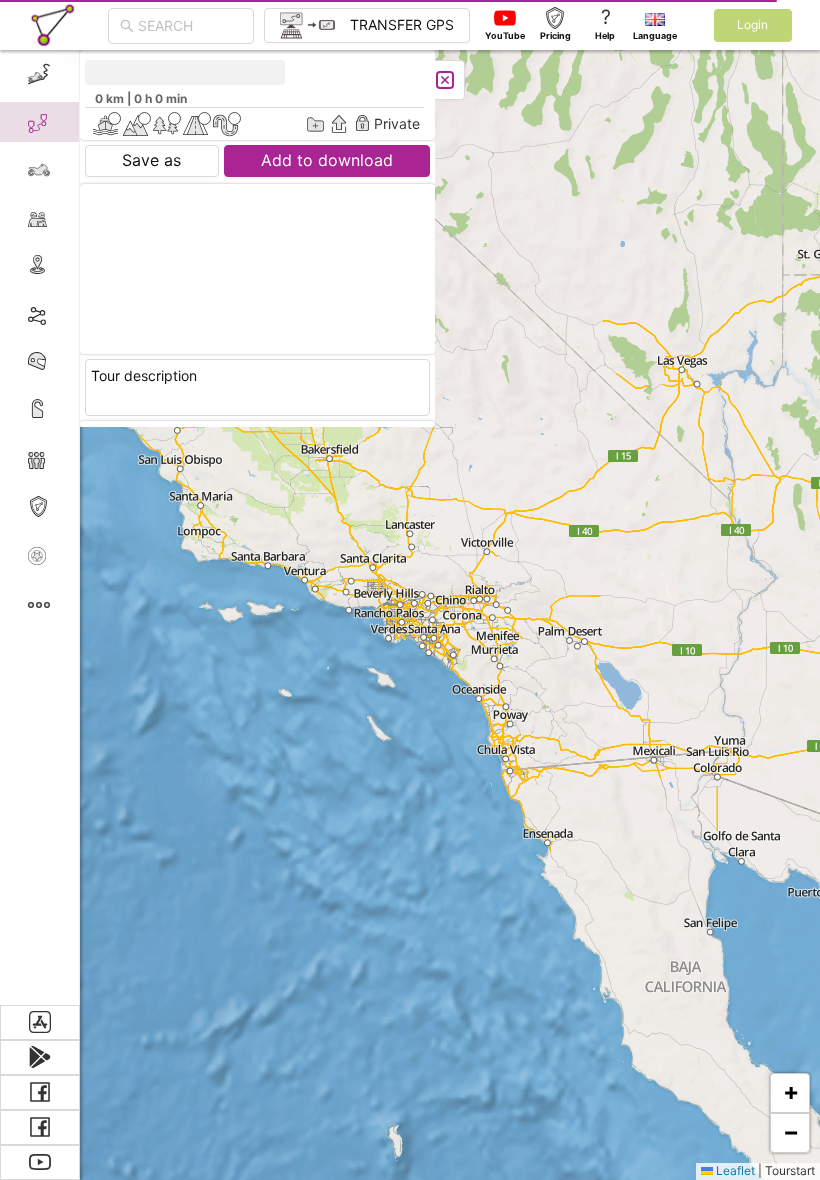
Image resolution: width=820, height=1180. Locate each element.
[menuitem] (39, 74)
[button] (790, 1093)
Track (71, 313)
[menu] (40, 527)
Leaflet (734, 1170)
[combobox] (190, 26)
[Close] (445, 80)
